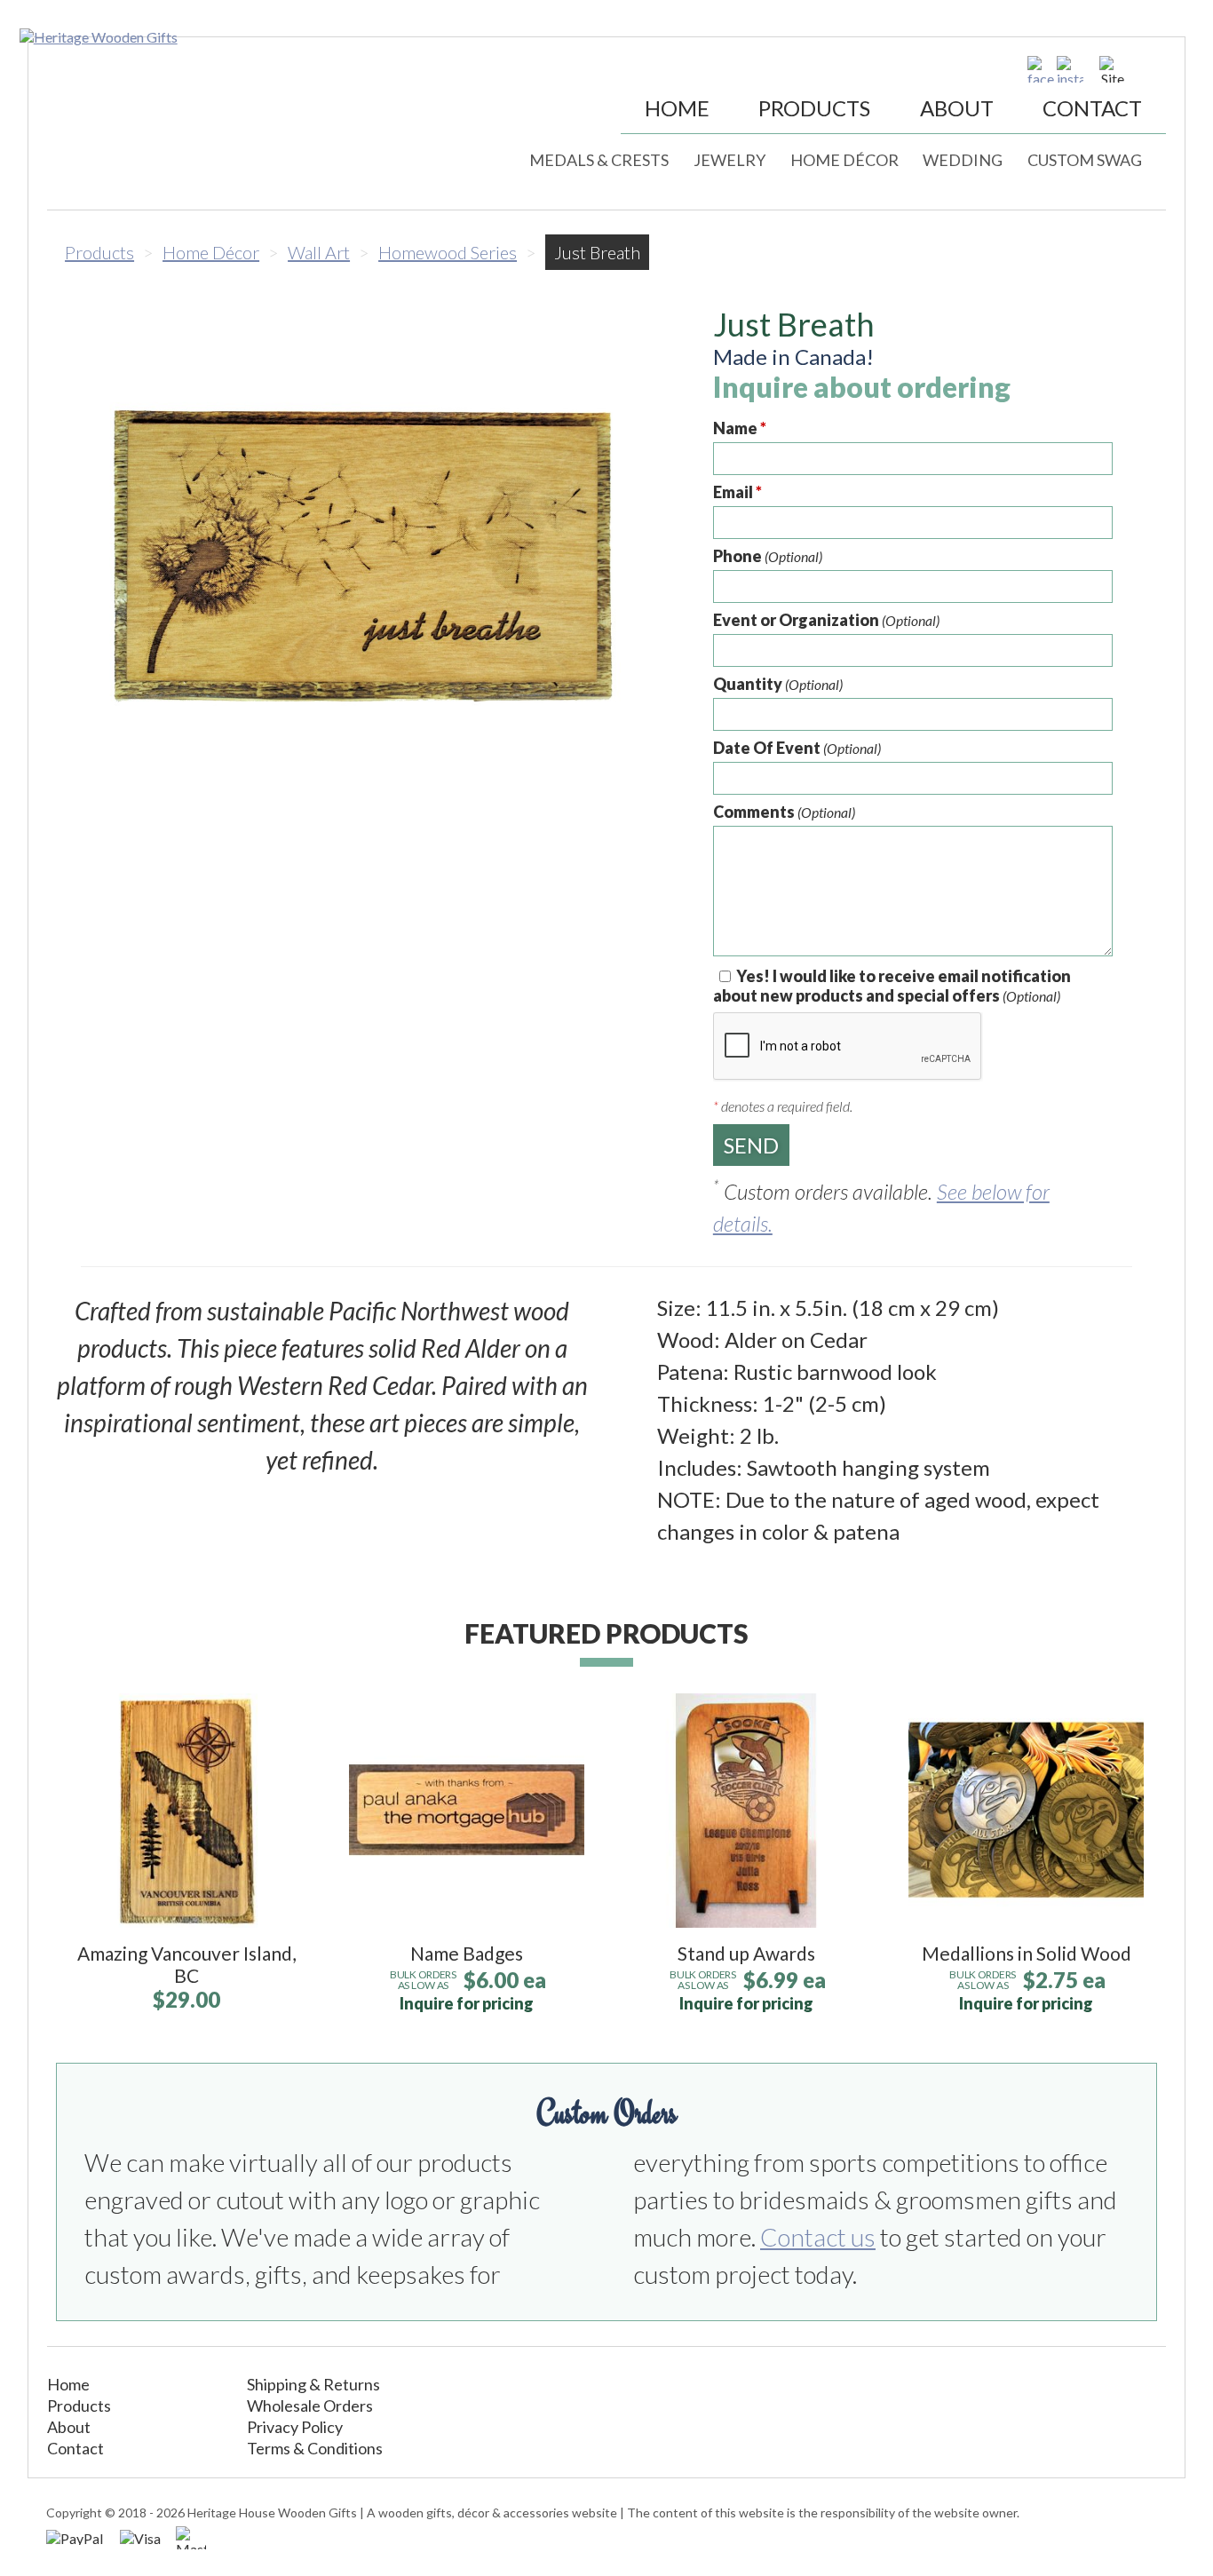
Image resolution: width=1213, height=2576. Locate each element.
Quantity (778, 684)
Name (740, 428)
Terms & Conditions (315, 2448)
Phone (768, 556)
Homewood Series (448, 252)
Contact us (818, 2237)
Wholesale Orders (310, 2406)
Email (737, 492)
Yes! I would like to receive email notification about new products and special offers (892, 986)
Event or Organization (826, 620)
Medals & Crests (599, 160)
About (957, 108)
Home (677, 108)
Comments (784, 812)
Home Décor (844, 160)
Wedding (963, 160)
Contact (1092, 108)
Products (814, 108)
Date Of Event (797, 748)
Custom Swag (1085, 160)
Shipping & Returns (313, 2384)
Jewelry (729, 160)
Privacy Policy (295, 2427)
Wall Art (319, 252)
